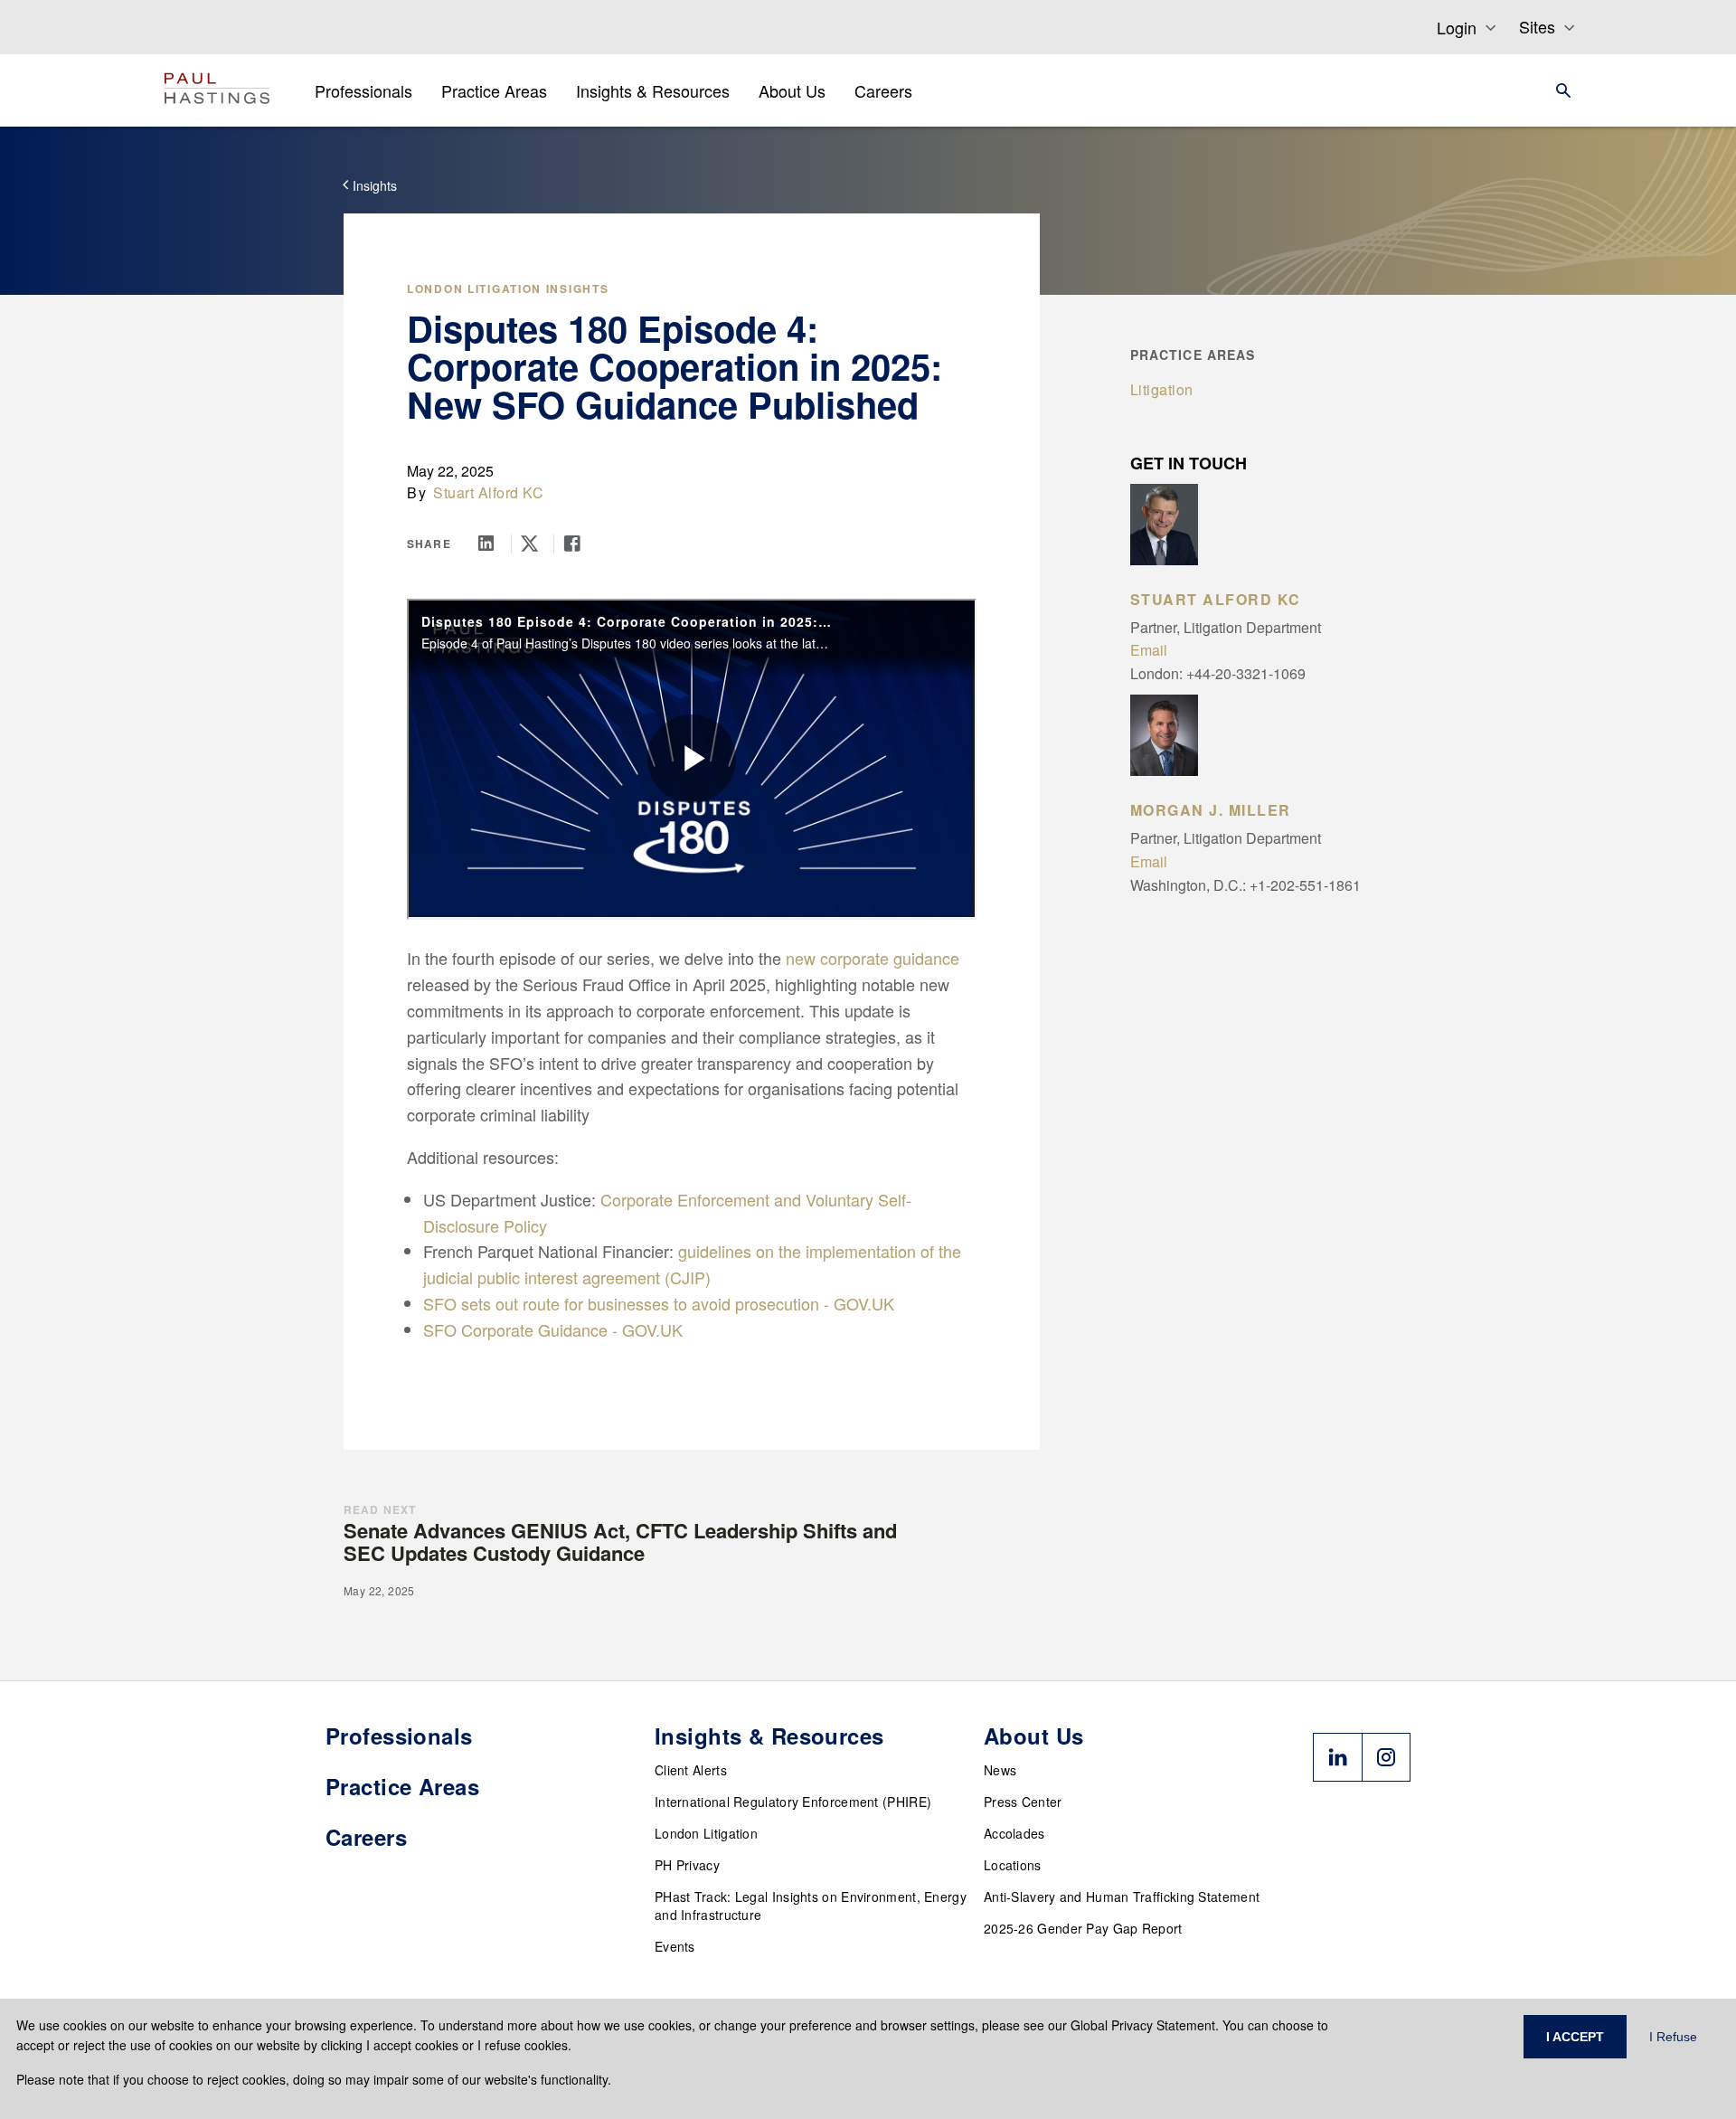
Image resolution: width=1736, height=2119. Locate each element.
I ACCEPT (1575, 2037)
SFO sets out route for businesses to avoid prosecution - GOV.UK (659, 1303)
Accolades (1014, 1833)
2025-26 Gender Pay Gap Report (1083, 1928)
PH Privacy (687, 1865)
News (1000, 1770)
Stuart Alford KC (488, 492)
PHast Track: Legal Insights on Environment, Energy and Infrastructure (811, 1906)
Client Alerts (691, 1770)
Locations (1013, 1865)
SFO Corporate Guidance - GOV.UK (553, 1329)
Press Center (1023, 1802)
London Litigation (706, 1833)
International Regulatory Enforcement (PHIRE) (793, 1802)
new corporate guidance (873, 958)
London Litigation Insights (508, 289)
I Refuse (1673, 2037)
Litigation (1162, 389)
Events (675, 1946)
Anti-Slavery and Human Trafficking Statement (1122, 1897)
